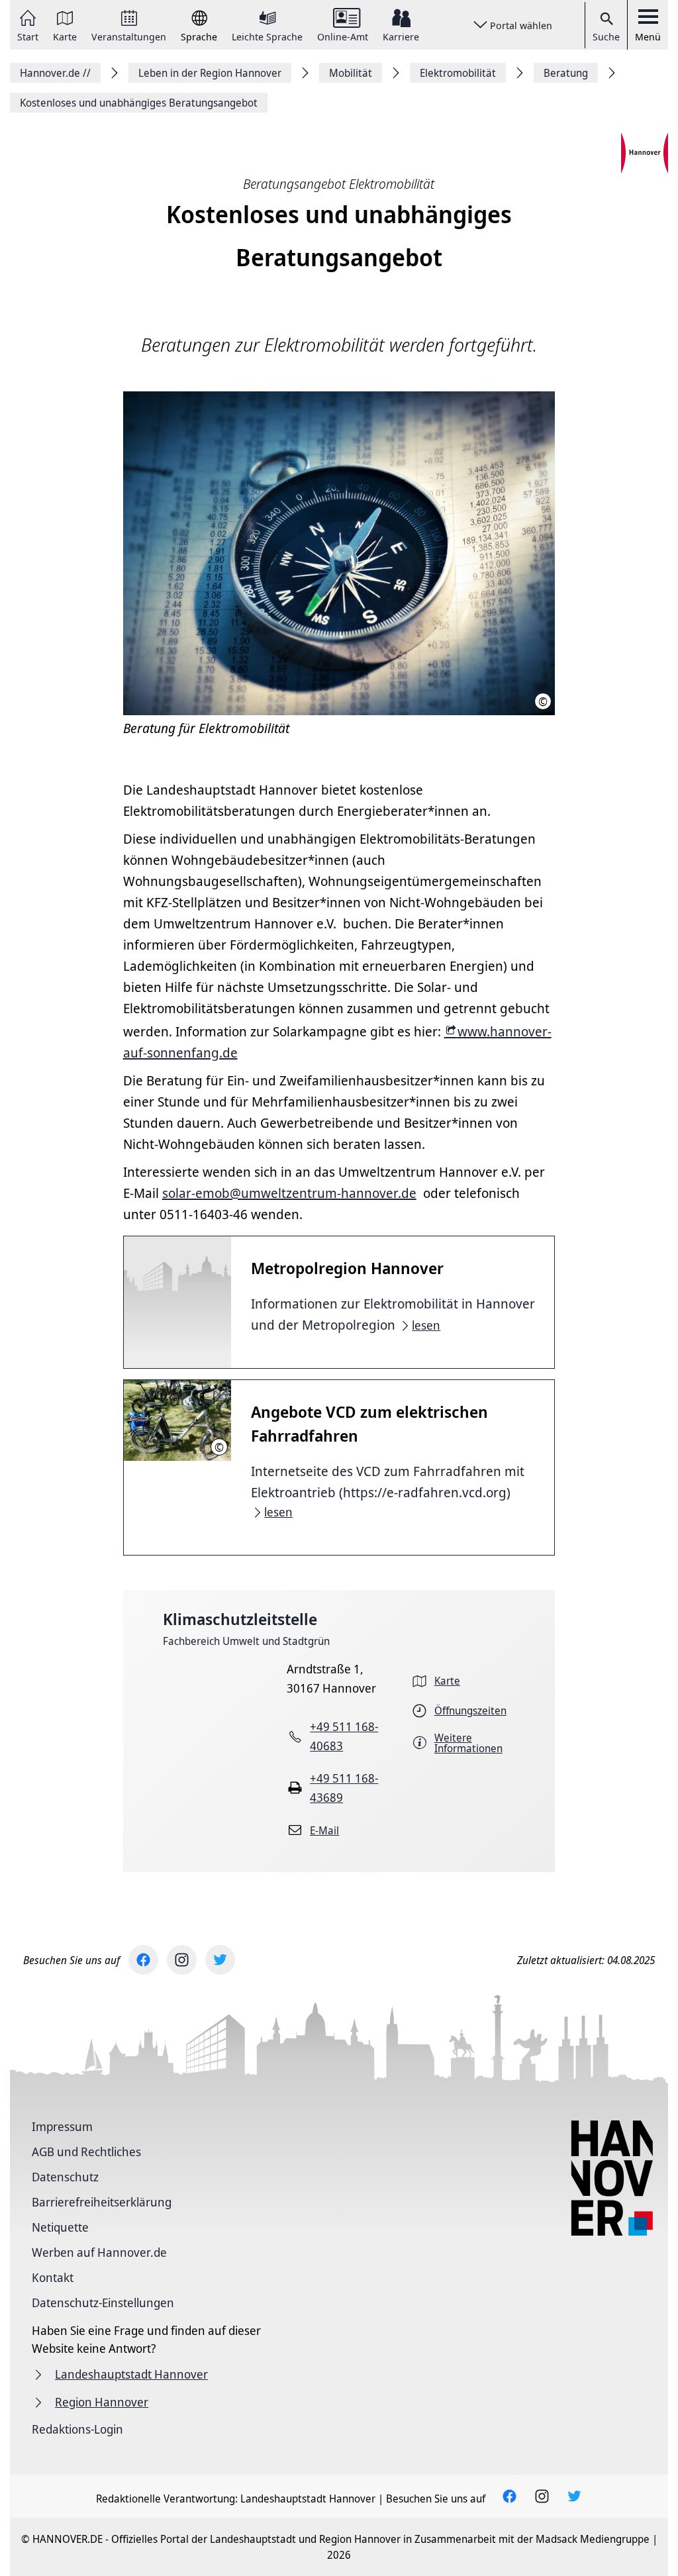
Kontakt (53, 2277)
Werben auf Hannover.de (99, 2252)
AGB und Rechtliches (86, 2152)
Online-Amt (343, 36)
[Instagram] (182, 1960)
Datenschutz (65, 2177)
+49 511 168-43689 (344, 1788)
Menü (648, 36)
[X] (220, 1960)
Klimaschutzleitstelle (240, 1619)
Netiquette (60, 2227)
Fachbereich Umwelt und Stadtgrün (246, 1641)
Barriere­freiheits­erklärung (102, 2202)
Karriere (401, 36)
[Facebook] (143, 1960)
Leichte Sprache (267, 36)
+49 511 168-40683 (344, 1736)
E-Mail (324, 1830)
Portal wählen (521, 25)
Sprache (199, 36)
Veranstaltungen (129, 36)
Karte (65, 36)
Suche (606, 36)
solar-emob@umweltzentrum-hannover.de (289, 1193)
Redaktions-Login (77, 2429)
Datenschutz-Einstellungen (103, 2303)
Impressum (62, 2126)
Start (28, 36)
